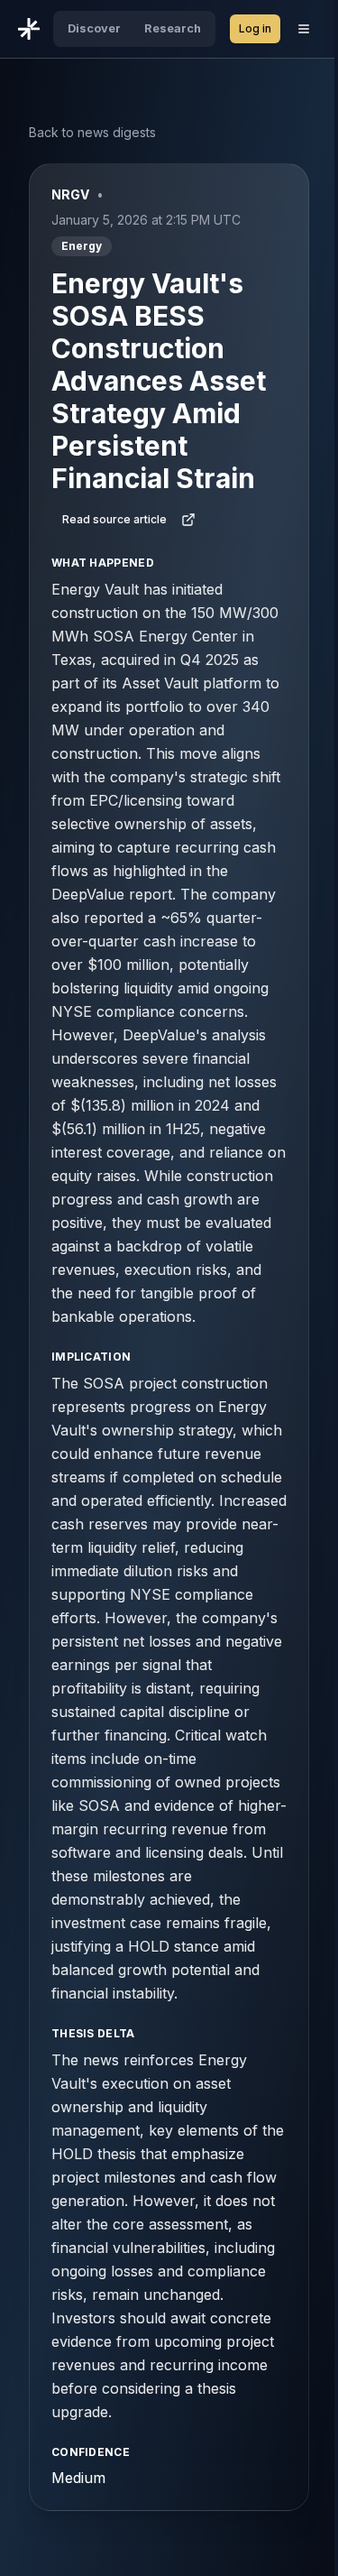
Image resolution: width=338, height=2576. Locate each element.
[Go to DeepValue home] (29, 29)
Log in (255, 28)
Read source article (114, 519)
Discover (94, 28)
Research (173, 28)
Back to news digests (92, 132)
